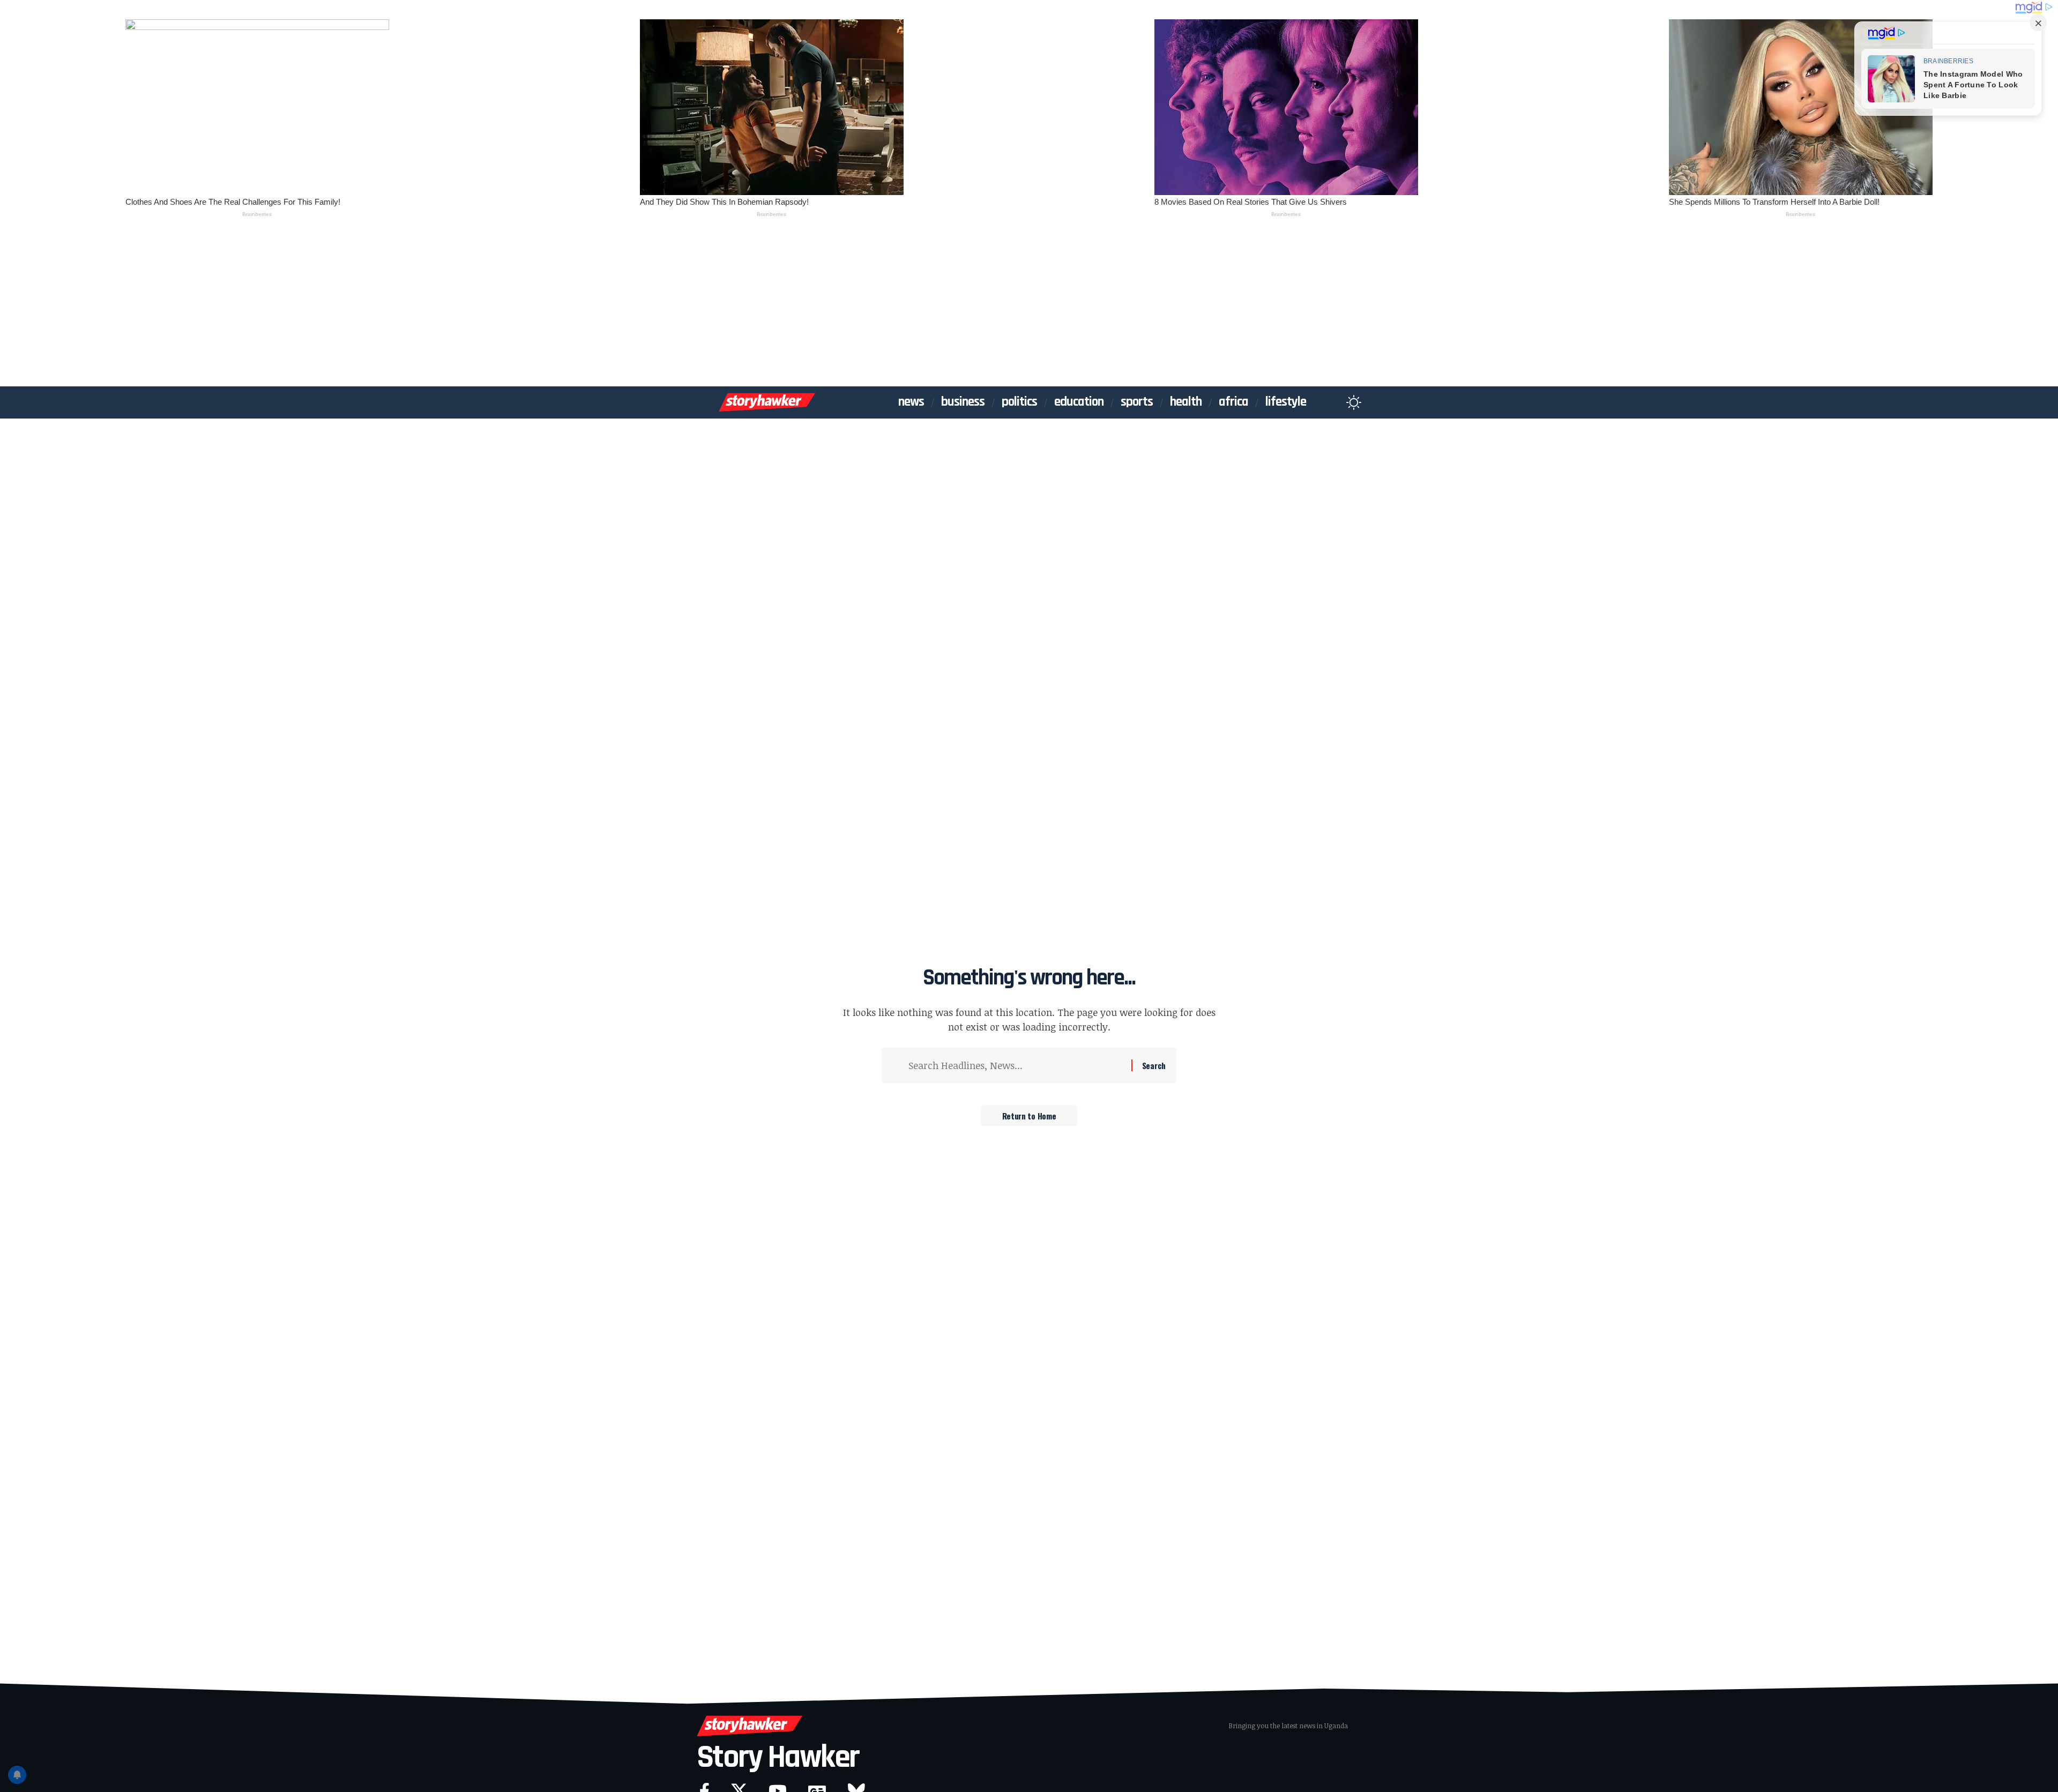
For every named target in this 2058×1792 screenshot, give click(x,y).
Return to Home (1029, 1116)
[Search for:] (1016, 1066)
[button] (1333, 402)
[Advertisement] (1029, 306)
